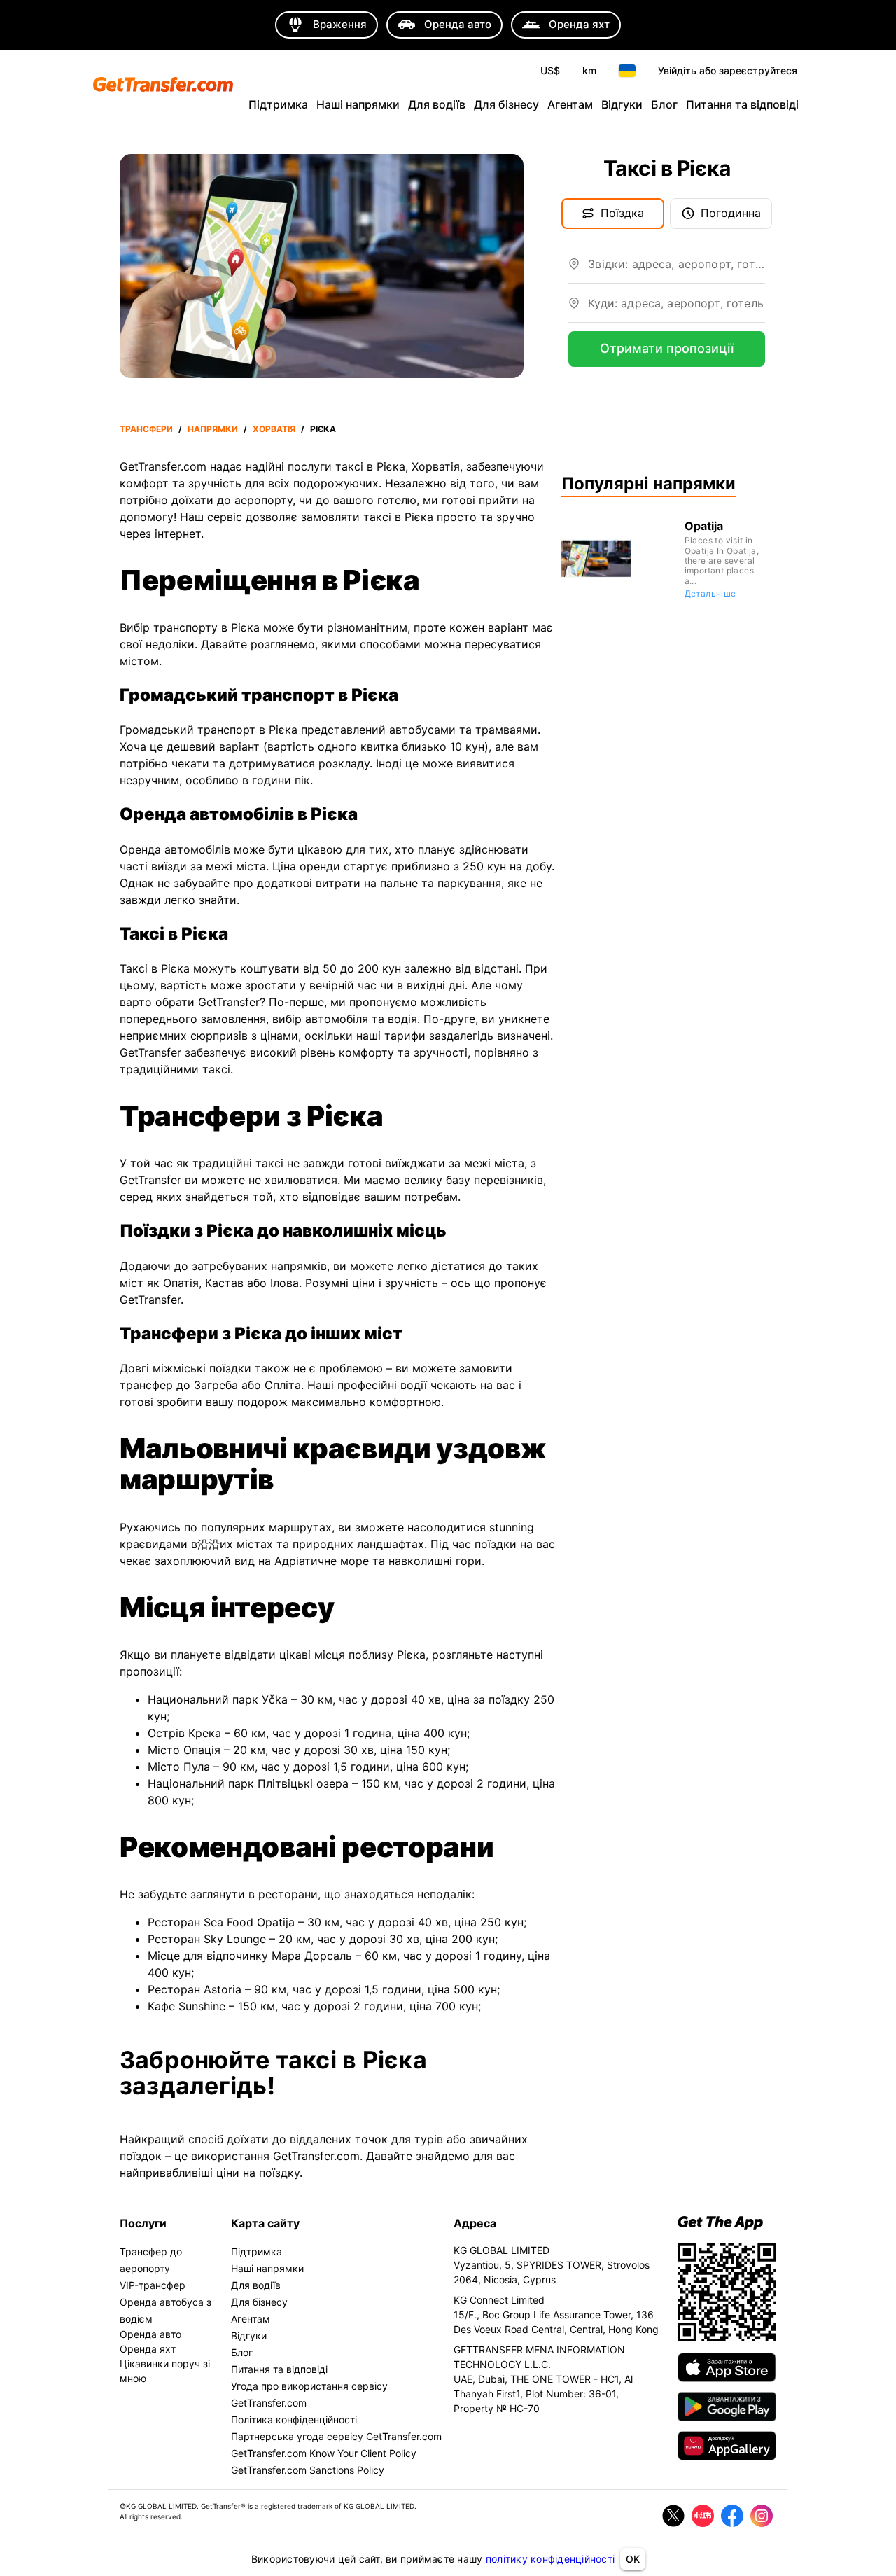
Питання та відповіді (742, 104)
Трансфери (146, 429)
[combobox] (677, 270)
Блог (664, 104)
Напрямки (213, 429)
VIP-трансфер (153, 2285)
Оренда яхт (148, 2349)
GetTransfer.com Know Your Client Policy (324, 2453)
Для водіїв (437, 104)
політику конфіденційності (550, 2559)
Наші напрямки (358, 104)
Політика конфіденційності (294, 2420)
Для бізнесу (506, 104)
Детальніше (710, 593)
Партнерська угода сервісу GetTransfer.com (336, 2436)
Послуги (143, 2223)
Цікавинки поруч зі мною (165, 2371)
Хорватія (274, 429)
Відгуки (622, 104)
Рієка (323, 429)
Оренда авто (150, 2334)
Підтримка (278, 104)
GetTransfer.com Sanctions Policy (308, 2470)
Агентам (570, 104)
